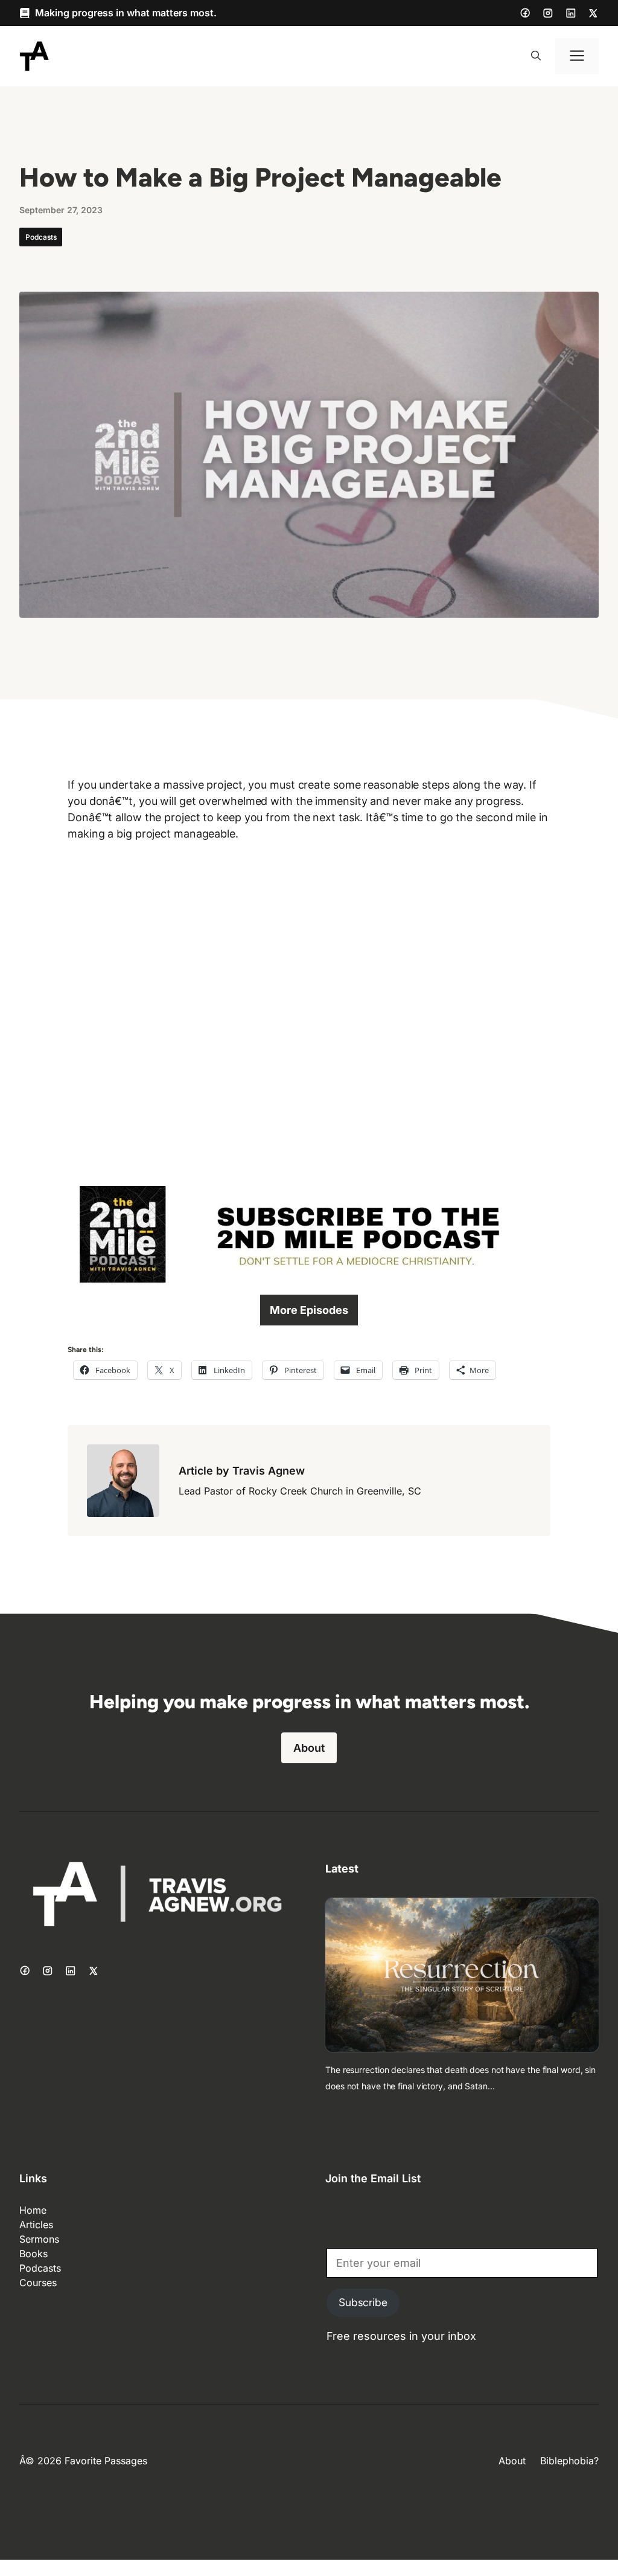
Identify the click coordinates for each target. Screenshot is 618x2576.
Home (33, 2210)
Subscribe (363, 2302)
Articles (36, 2225)
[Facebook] (525, 13)
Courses (38, 2283)
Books (33, 2254)
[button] (536, 56)
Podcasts (41, 237)
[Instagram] (548, 13)
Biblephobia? (569, 2461)
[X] (593, 13)
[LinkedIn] (571, 13)
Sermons (39, 2239)
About (309, 1748)
